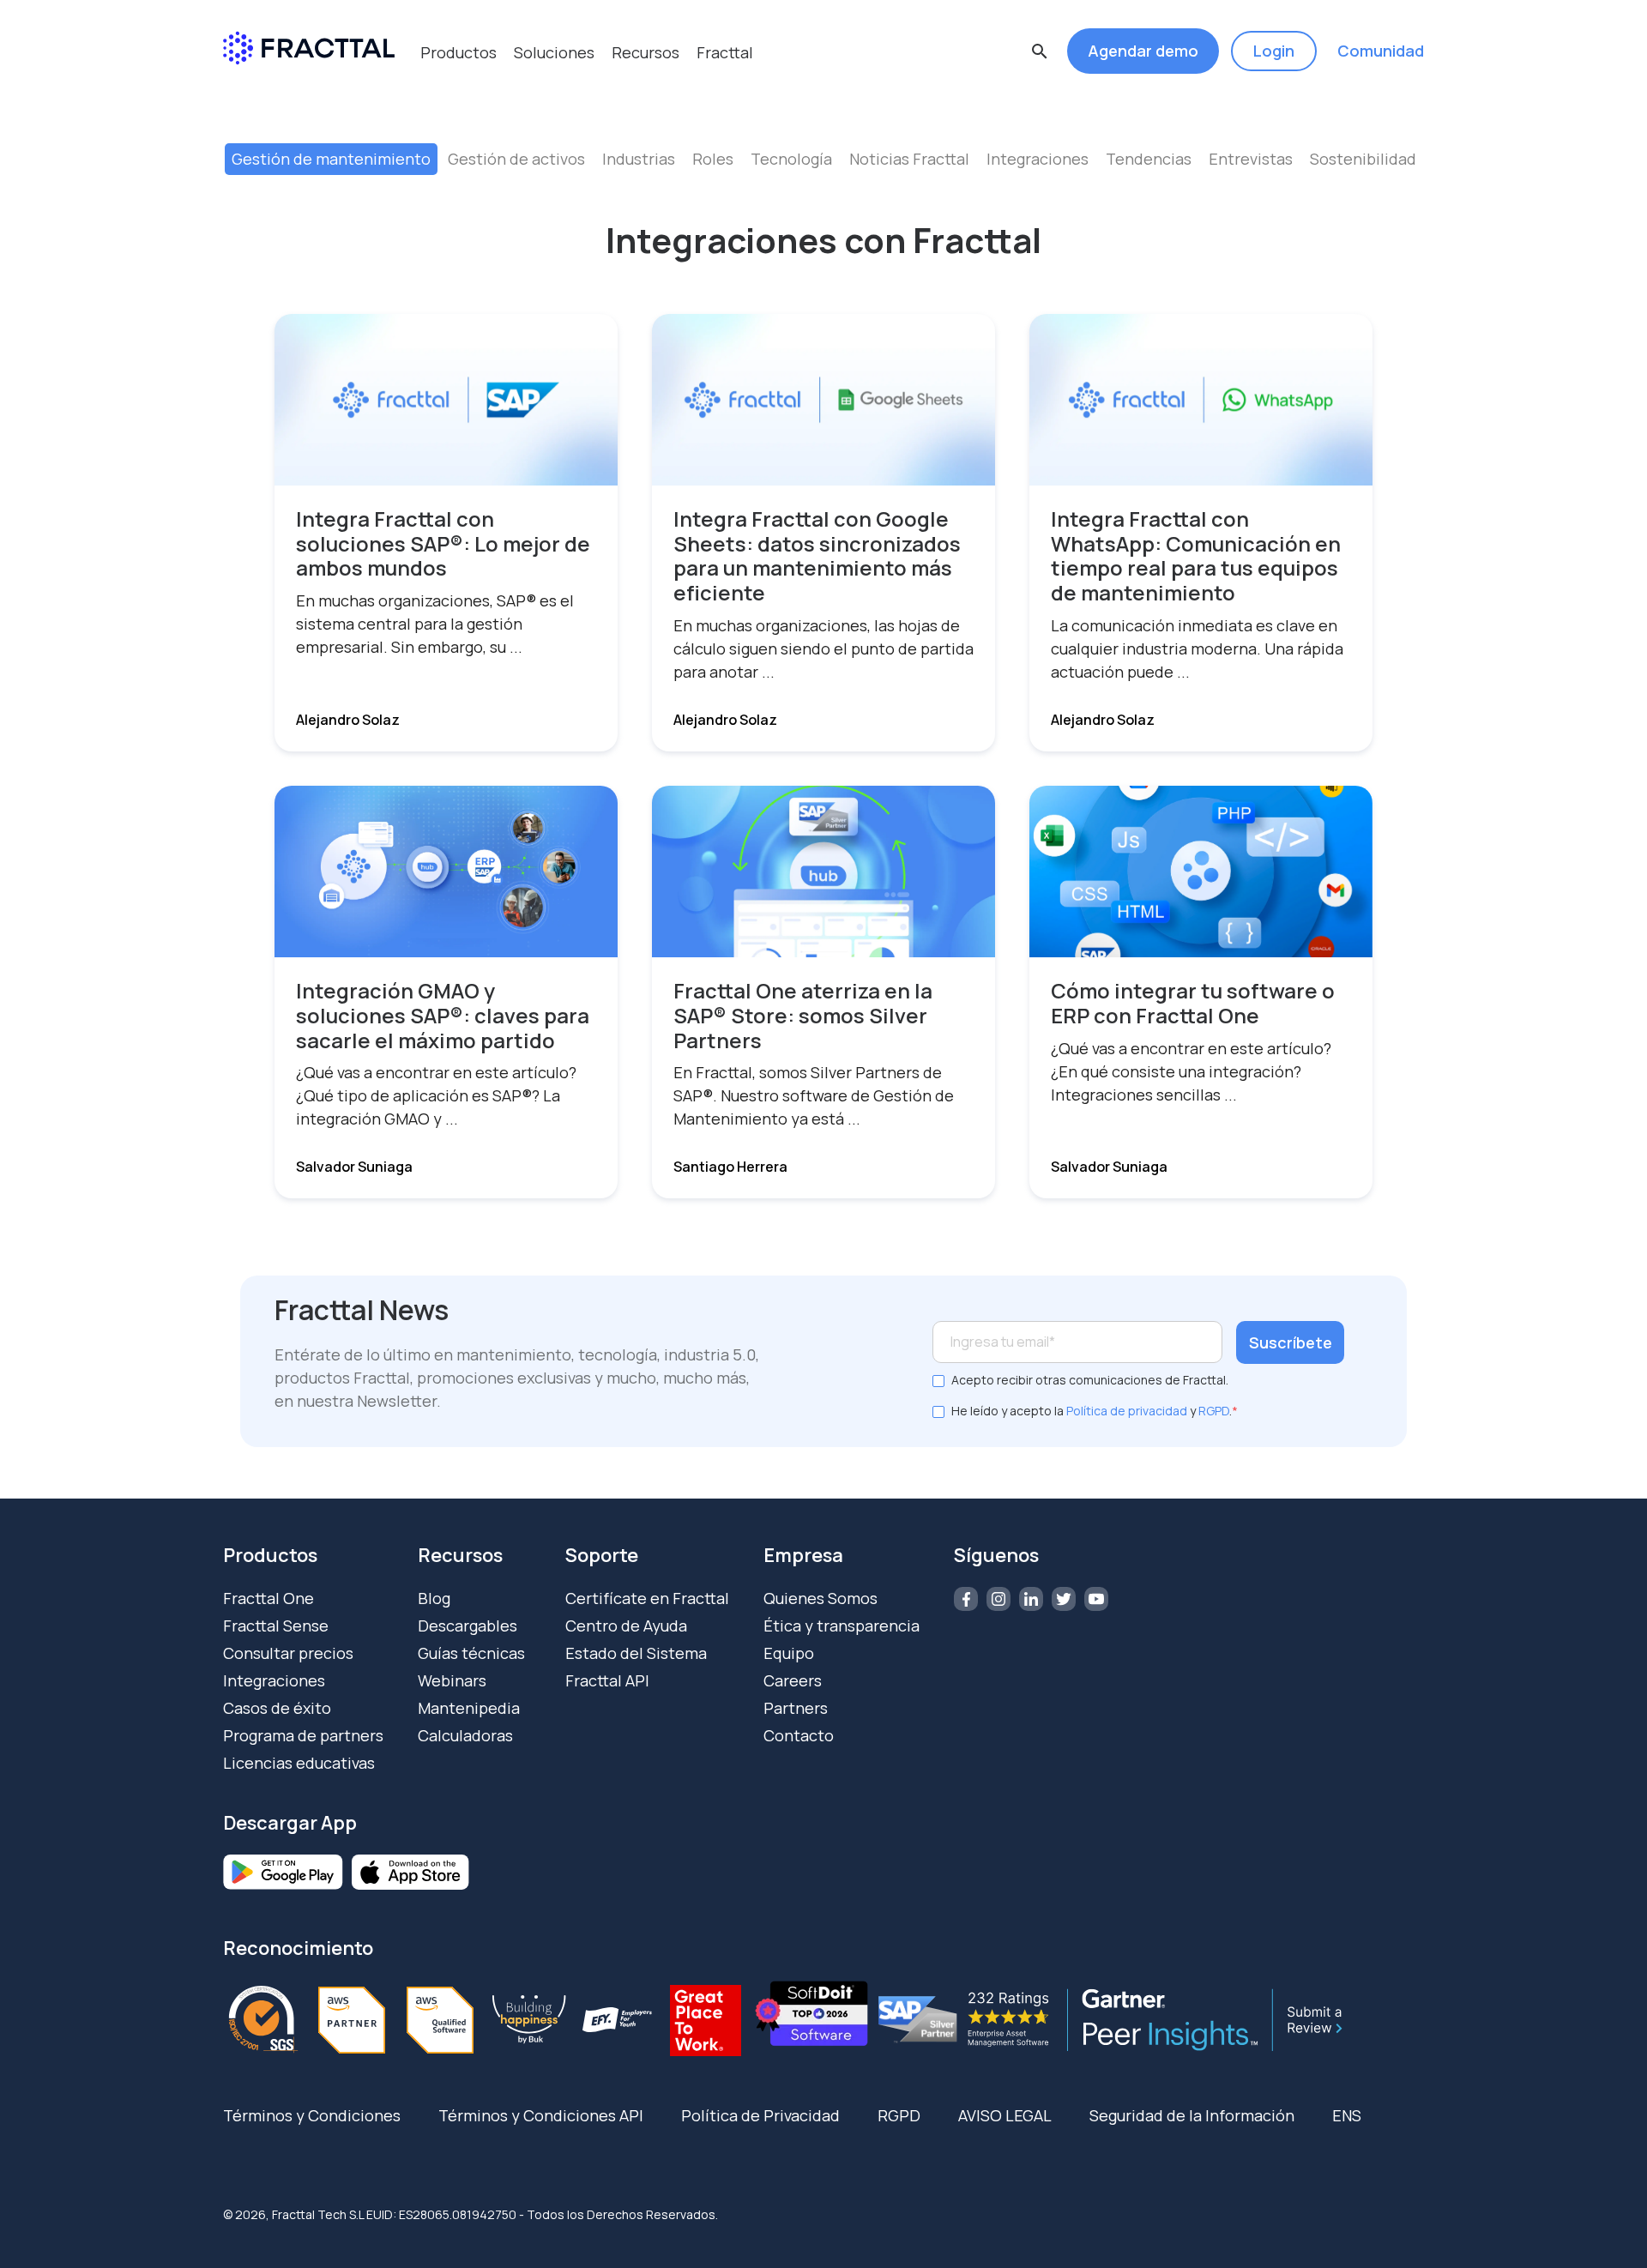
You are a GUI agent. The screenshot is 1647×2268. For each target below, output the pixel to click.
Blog (434, 1598)
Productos (459, 52)
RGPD (1214, 1411)
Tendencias (1149, 159)
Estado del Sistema (636, 1653)
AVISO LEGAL (1005, 2115)
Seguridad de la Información (1192, 2115)
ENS (1347, 2115)
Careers (793, 1680)
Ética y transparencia (842, 1626)
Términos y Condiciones (312, 2115)
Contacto (799, 1735)
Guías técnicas (471, 1653)
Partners (796, 1708)
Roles (713, 159)
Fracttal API (607, 1680)
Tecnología (791, 159)
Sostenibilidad (1363, 159)
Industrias (639, 159)
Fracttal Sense (276, 1626)
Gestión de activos (516, 159)
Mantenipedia (469, 1708)
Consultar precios (288, 1653)
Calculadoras (465, 1735)
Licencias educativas (299, 1763)
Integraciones (1038, 159)
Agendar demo (1143, 51)
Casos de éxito (277, 1708)
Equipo (789, 1653)
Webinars (452, 1680)
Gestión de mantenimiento (331, 159)
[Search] (1059, 130)
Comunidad (1381, 51)
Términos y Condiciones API (541, 2115)
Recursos (646, 52)
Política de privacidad (1127, 1411)
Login (1274, 51)
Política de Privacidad (760, 2115)
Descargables (468, 1626)
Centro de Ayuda (626, 1626)
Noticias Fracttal (909, 159)
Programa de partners (303, 1735)
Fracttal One (268, 1598)
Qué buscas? (621, 98)
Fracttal (725, 52)
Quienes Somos (820, 1598)
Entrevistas (1251, 159)
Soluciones (554, 52)
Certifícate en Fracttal (647, 1598)
